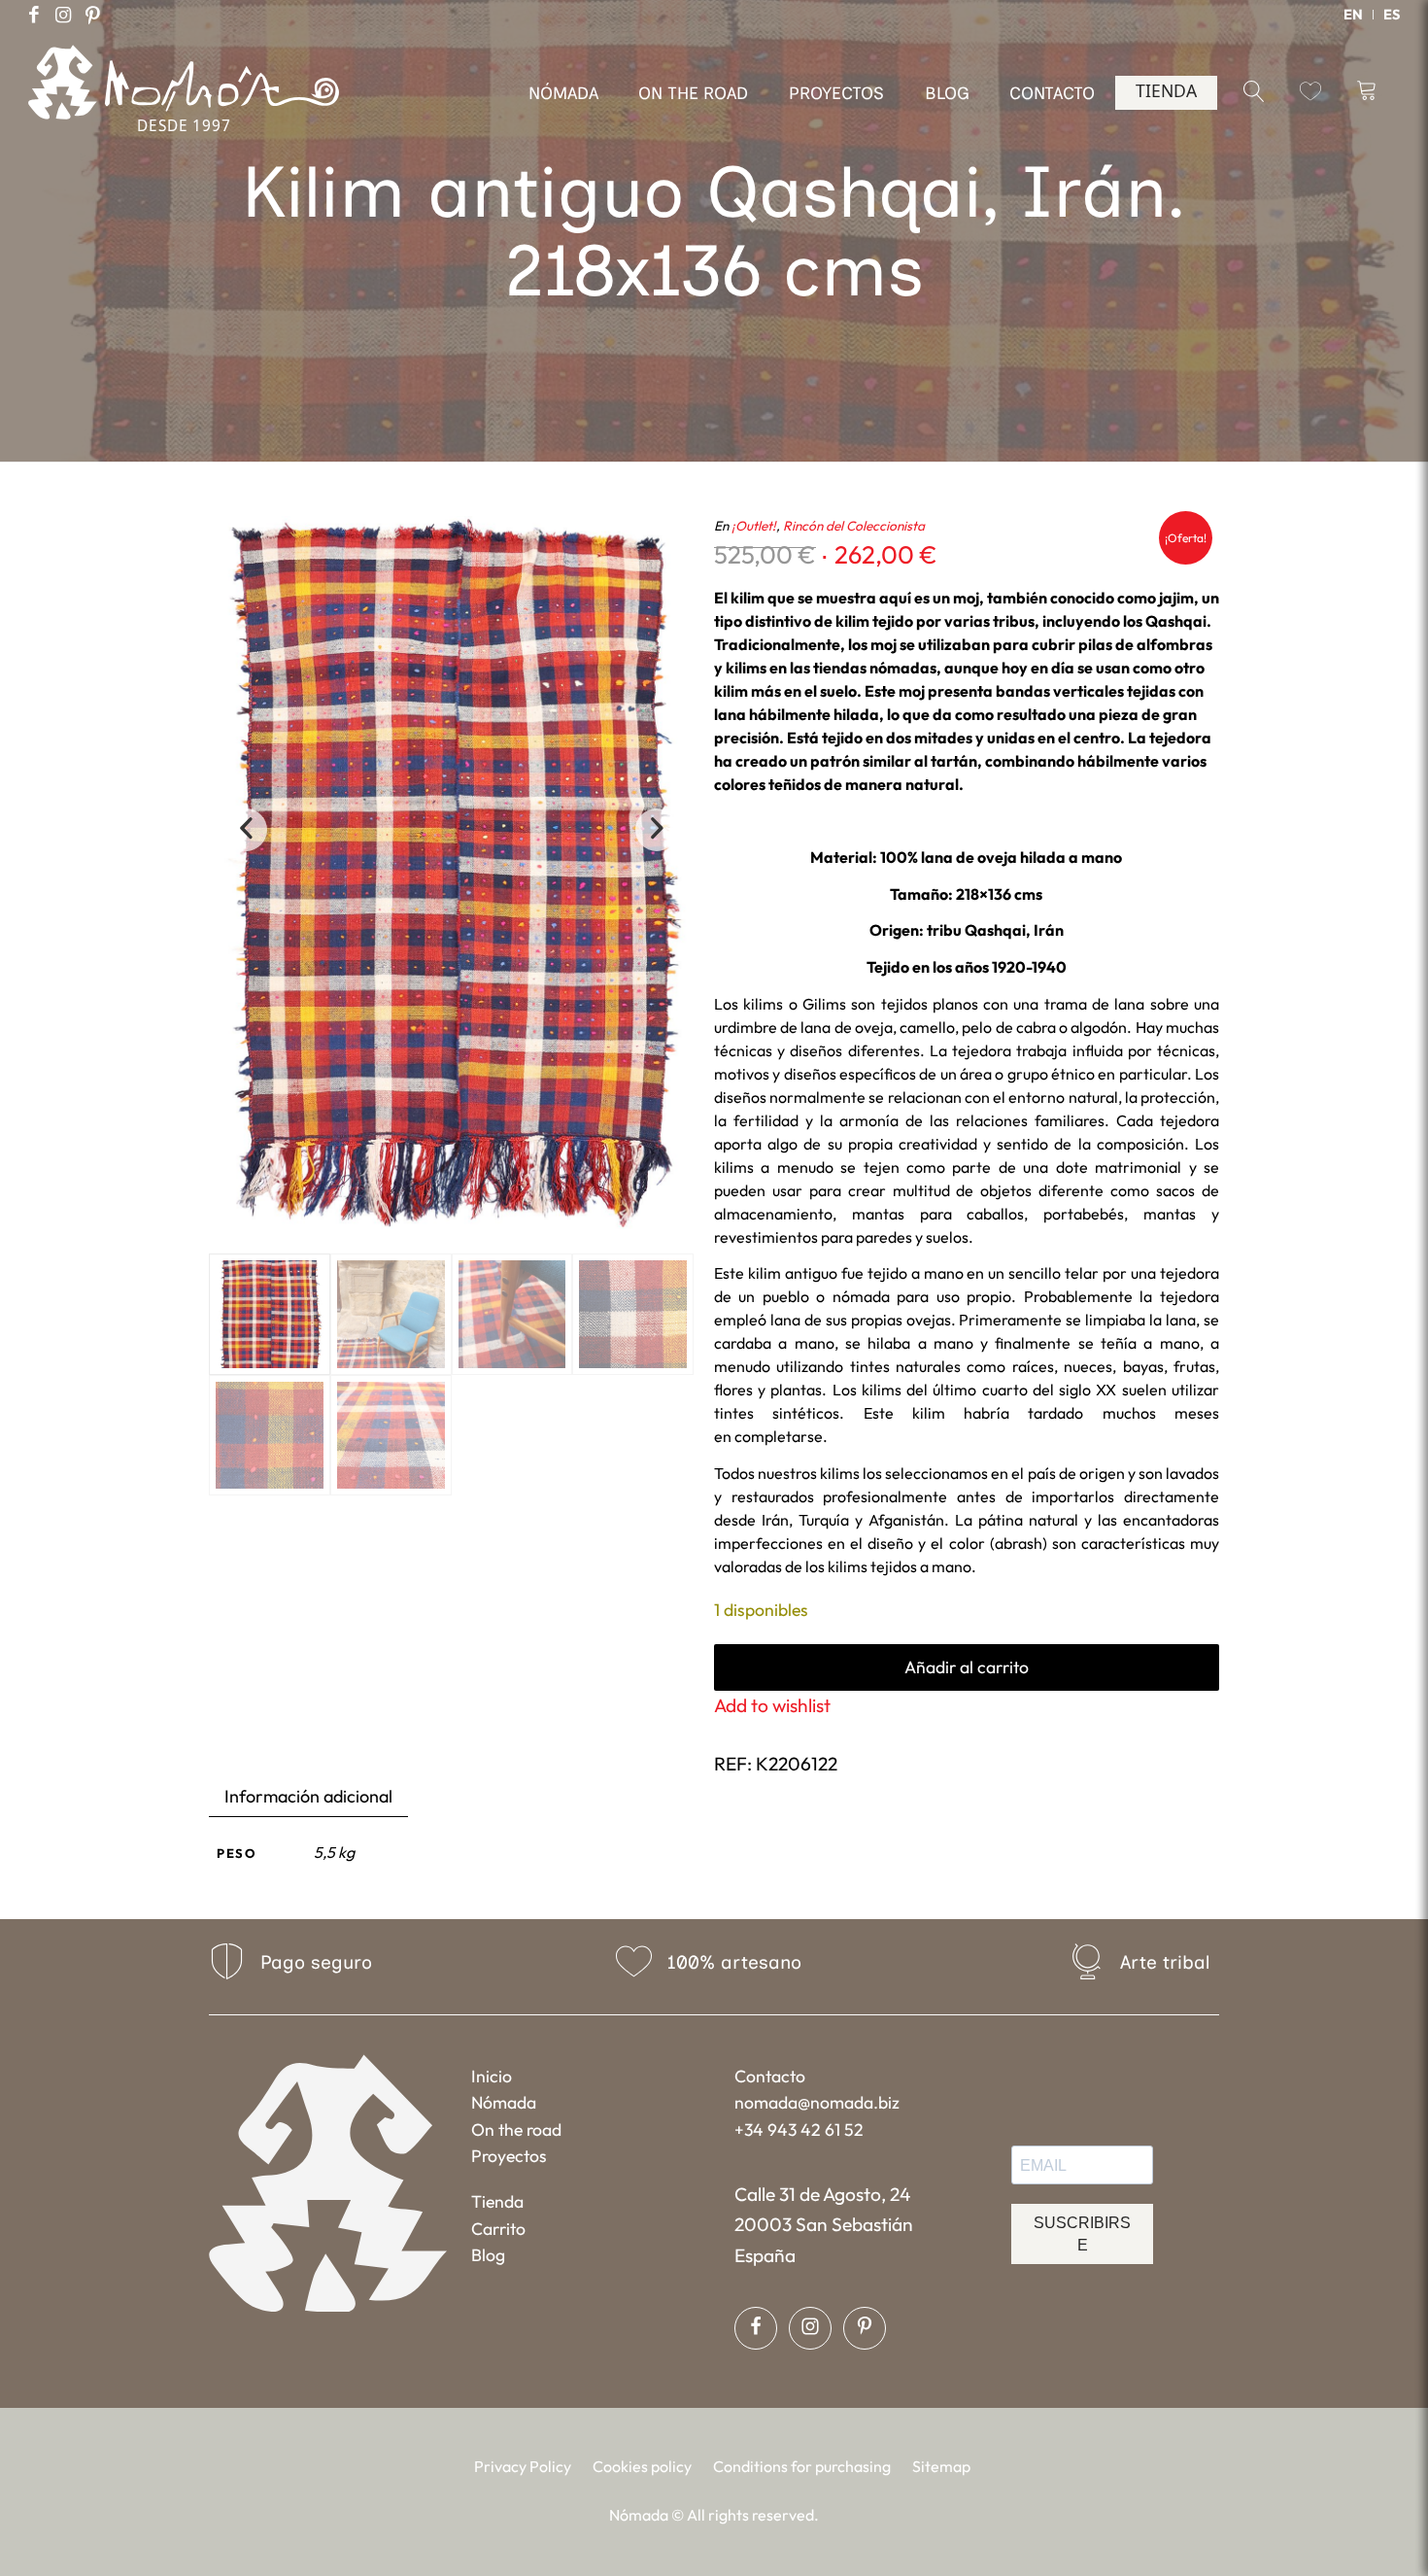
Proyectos (509, 2156)
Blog (488, 2255)
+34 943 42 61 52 (799, 2129)
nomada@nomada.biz (817, 2102)
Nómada (504, 2102)
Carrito (498, 2229)
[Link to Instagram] (63, 15)
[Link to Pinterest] (92, 15)
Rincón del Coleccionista (854, 526)
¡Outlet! (754, 526)
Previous (246, 830)
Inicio (492, 2076)
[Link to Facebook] (34, 15)
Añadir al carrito (967, 1667)
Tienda (497, 2201)
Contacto (770, 2076)
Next (657, 830)
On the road (516, 2129)
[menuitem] (1354, 15)
